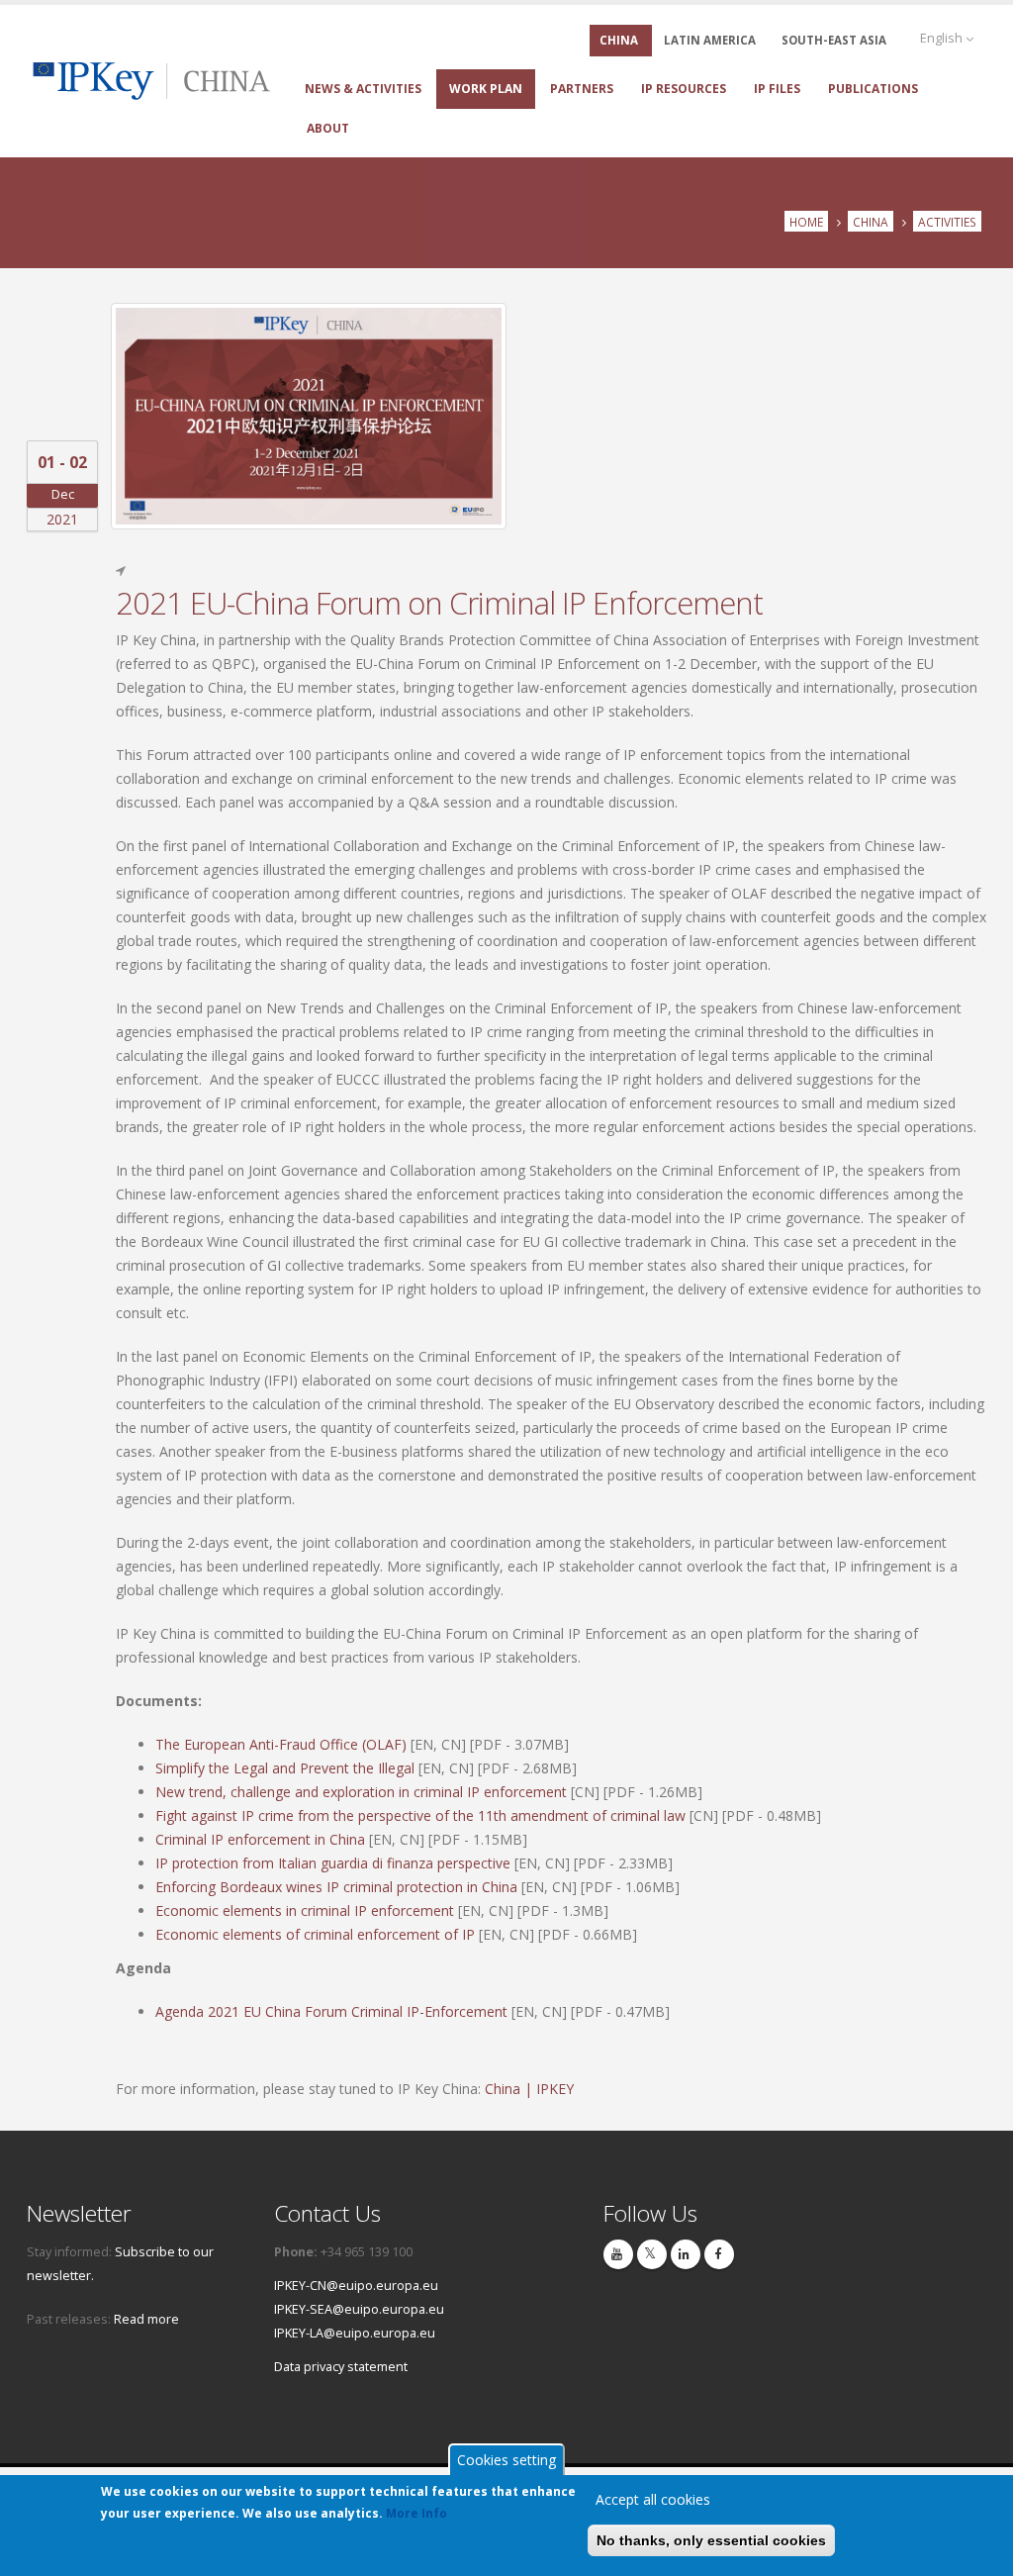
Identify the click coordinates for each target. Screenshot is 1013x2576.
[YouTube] (618, 2254)
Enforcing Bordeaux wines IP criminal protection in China (336, 1887)
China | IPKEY (529, 2089)
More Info (416, 2513)
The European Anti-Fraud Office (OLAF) (281, 1744)
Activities (947, 222)
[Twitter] (652, 2254)
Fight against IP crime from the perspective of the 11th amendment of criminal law (420, 1815)
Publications (873, 89)
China (871, 222)
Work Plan (486, 89)
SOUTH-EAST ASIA (834, 40)
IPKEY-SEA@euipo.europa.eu (359, 2309)
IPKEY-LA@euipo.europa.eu (355, 2333)
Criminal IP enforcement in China (260, 1839)
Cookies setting (506, 2460)
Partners (582, 89)
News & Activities (363, 89)
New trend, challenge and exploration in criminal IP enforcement (361, 1792)
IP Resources (684, 89)
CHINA (619, 40)
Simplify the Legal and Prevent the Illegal (285, 1768)
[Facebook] (719, 2254)
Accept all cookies (653, 2499)
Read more (146, 2319)
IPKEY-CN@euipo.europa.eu (356, 2286)
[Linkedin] (686, 2254)
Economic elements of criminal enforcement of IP (315, 1934)
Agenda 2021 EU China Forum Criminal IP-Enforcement (331, 2011)
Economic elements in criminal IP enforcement (305, 1910)
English (943, 38)
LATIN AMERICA (710, 40)
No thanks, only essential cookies (711, 2540)
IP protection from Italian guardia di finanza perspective (333, 1863)
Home (806, 222)
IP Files (777, 89)
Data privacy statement (341, 2367)
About (328, 128)
